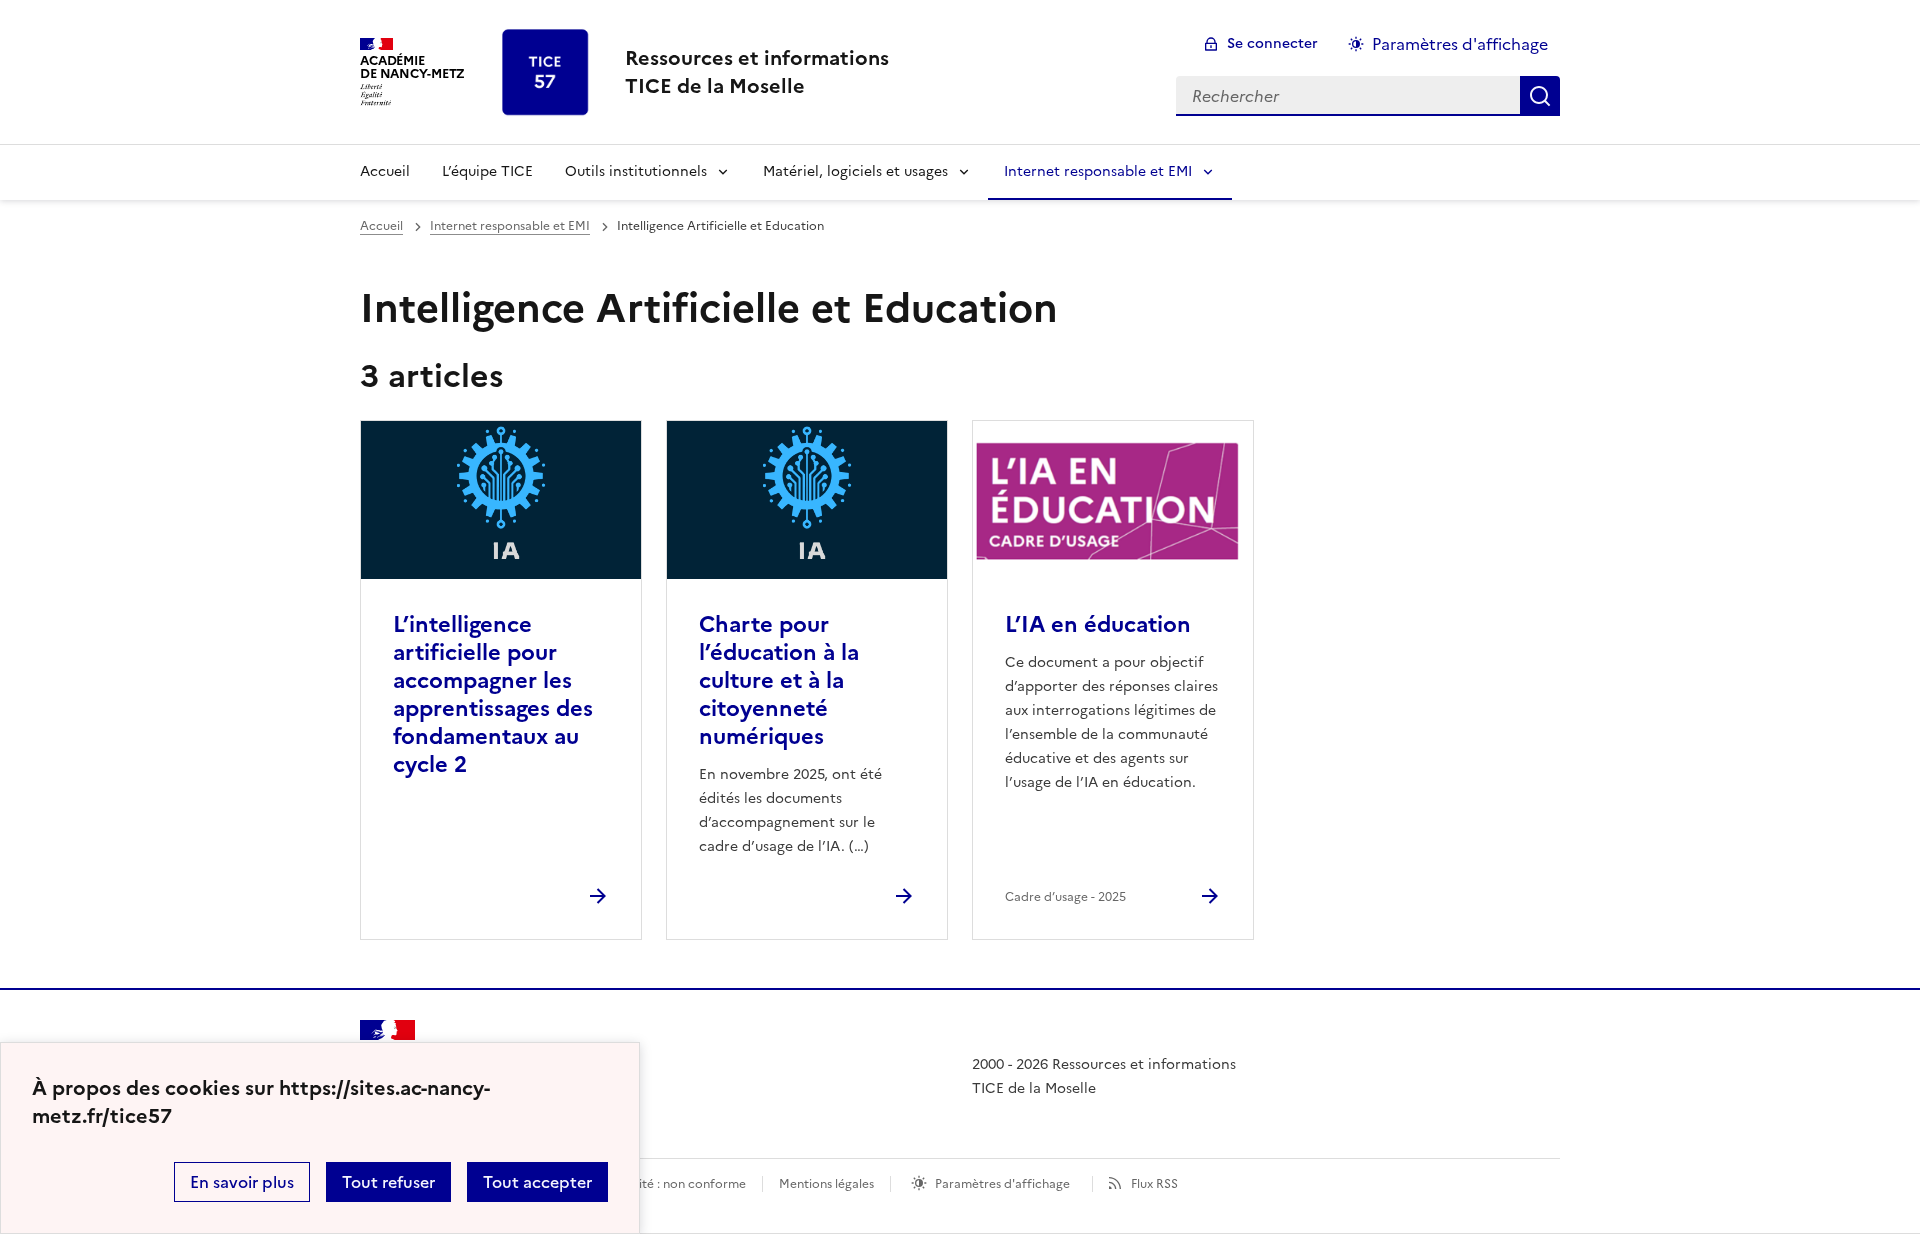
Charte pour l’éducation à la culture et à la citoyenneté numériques (779, 680)
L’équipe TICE (487, 171)
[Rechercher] (1540, 96)
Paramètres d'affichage (1460, 44)
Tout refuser (388, 1182)
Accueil (385, 171)
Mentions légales (826, 1184)
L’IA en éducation (1098, 624)
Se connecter (1272, 43)
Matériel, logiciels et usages (855, 171)
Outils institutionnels (636, 171)
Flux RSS (1154, 1184)
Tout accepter (537, 1182)
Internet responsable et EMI (1098, 171)
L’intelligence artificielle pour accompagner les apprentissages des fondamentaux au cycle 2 (493, 694)
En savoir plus (242, 1182)
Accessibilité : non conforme (664, 1184)
